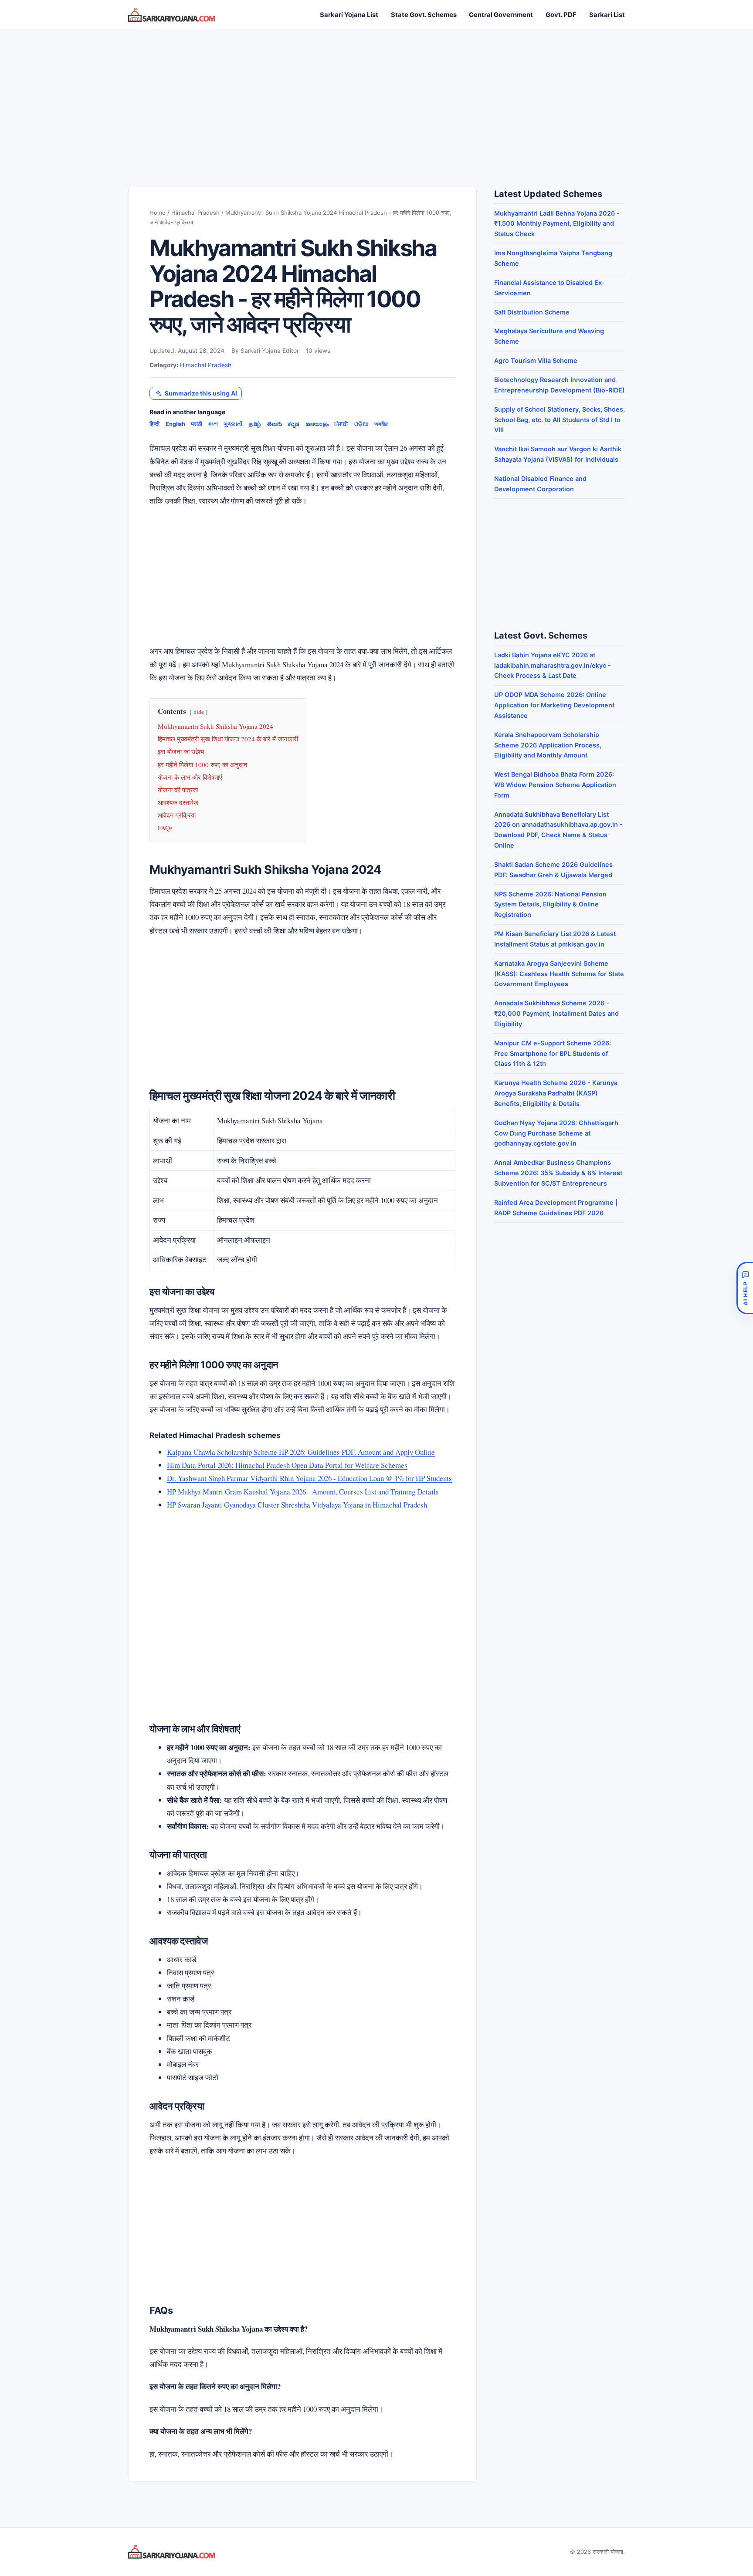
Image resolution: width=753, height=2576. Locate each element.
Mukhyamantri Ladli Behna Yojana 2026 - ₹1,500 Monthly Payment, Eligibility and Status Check (557, 224)
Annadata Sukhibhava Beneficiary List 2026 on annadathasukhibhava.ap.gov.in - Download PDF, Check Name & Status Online (558, 830)
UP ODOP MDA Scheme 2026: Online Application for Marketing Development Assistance (554, 705)
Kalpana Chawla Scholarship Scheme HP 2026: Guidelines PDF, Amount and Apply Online (301, 1452)
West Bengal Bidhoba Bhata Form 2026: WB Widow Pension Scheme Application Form (555, 785)
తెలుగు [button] (275, 424)
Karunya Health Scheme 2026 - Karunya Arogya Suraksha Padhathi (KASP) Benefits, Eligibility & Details (556, 1093)
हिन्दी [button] (154, 424)
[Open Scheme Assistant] (745, 1288)
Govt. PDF (561, 15)
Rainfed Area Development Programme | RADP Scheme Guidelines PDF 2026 (556, 1208)
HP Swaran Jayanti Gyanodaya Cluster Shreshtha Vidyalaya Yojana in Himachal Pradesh (297, 1505)
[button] (196, 394)
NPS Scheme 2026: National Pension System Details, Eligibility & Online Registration (550, 904)
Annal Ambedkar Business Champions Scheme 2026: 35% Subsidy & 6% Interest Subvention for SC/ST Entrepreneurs (558, 1173)
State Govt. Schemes (424, 15)
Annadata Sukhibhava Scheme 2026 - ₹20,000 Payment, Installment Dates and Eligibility (556, 1013)
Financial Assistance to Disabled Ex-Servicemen (549, 288)
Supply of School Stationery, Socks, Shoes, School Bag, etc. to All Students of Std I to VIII (560, 420)
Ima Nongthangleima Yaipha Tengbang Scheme (553, 258)
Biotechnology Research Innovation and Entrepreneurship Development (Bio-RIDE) (560, 385)
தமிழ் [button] (255, 424)
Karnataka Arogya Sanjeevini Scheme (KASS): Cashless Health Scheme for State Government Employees (559, 974)
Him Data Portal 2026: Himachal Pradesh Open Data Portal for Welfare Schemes (287, 1465)
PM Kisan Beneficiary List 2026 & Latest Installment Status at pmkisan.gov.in (555, 939)
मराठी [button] (197, 424)
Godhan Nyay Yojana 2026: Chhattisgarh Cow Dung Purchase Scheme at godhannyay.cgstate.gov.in (556, 1133)
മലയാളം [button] (317, 424)
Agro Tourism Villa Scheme (536, 360)
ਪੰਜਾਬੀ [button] (341, 424)
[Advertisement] (376, 100)
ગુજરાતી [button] (233, 424)
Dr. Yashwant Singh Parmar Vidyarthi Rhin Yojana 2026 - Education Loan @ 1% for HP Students (309, 1478)
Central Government (501, 15)
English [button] (175, 424)
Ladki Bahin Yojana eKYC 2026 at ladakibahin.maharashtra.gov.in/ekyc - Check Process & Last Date (553, 665)
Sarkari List (607, 15)
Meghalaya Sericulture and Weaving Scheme (549, 336)
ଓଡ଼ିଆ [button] (361, 424)
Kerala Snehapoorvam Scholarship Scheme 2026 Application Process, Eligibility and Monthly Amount (548, 745)
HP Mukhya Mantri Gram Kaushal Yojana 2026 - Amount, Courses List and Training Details (303, 1492)
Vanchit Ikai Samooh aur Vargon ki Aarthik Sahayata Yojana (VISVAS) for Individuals (558, 454)
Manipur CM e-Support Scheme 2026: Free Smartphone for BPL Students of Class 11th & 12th (553, 1053)
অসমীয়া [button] (382, 424)
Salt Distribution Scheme (532, 312)
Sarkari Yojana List (349, 15)
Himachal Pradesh (195, 213)
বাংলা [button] (213, 424)
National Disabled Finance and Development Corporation (540, 484)
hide (199, 712)
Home (158, 213)
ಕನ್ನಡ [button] (293, 424)
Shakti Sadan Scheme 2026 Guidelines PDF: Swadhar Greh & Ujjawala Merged (553, 870)
